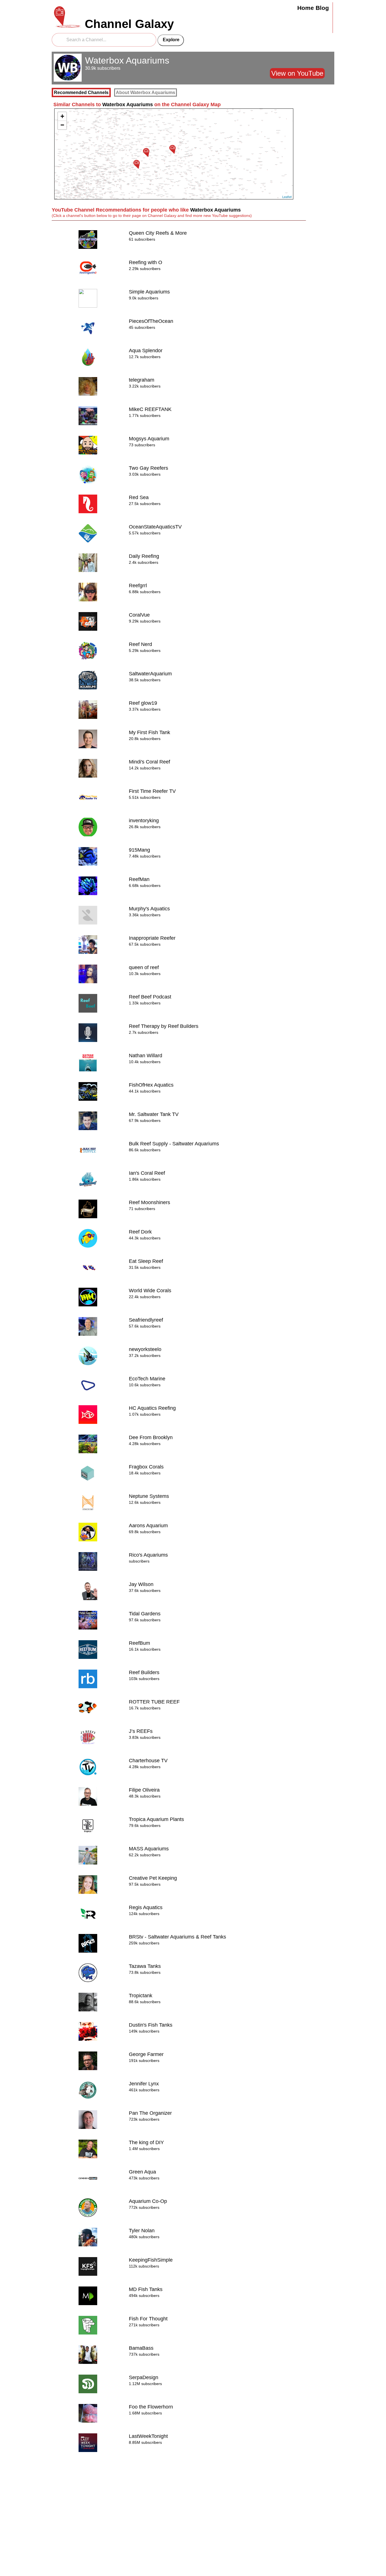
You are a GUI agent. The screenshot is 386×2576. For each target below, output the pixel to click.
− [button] (62, 125)
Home (306, 8)
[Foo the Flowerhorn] (136, 164)
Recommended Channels (81, 93)
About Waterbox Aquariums (146, 93)
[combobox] (104, 40)
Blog (322, 8)
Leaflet (287, 197)
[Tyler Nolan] (172, 149)
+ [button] (62, 116)
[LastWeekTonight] (146, 152)
